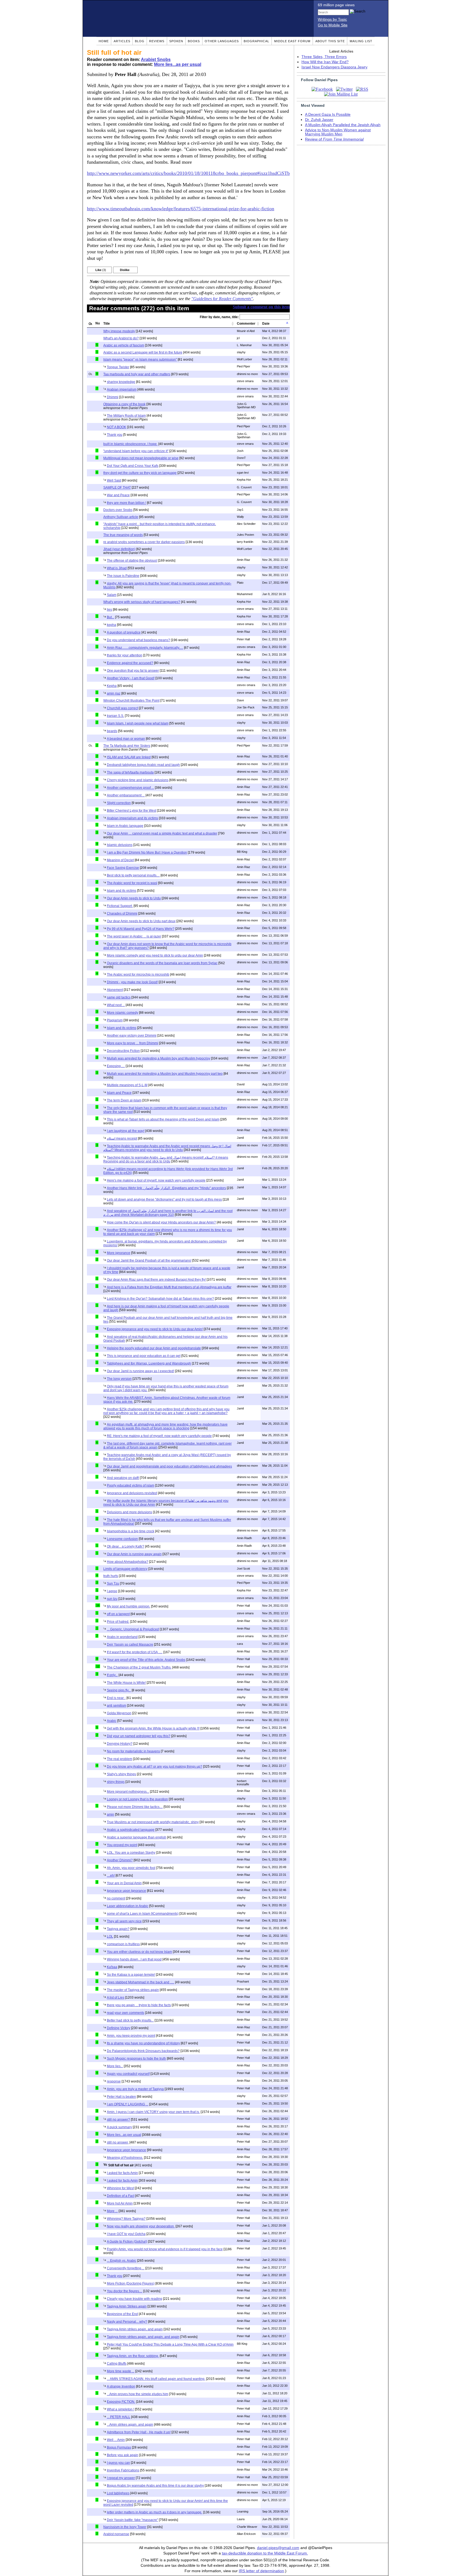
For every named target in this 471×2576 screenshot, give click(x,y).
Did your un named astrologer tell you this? (139, 1736)
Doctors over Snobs (118, 510)
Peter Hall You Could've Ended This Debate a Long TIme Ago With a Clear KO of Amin (170, 2344)
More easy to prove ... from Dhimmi (132, 1043)
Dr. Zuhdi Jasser (319, 120)
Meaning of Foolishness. (125, 2158)
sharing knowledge (121, 382)
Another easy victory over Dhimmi (132, 1036)
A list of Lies (116, 1998)
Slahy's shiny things (121, 1774)
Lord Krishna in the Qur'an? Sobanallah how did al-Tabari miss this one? (160, 1299)
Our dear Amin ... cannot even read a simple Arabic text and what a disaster (162, 833)
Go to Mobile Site (333, 25)
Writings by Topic (332, 19)
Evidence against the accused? (130, 663)
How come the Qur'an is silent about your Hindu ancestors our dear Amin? (161, 1222)
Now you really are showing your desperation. (141, 2226)
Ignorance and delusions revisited (132, 1493)
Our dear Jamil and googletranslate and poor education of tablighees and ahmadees (169, 1466)
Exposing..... (116, 1066)
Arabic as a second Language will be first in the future (143, 352)
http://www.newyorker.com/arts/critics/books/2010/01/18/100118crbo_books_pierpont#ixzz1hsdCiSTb (188, 173)
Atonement (115, 990)
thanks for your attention (125, 655)
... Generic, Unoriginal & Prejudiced (133, 1629)
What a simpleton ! (120, 2409)
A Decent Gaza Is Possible (328, 115)
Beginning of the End (122, 2314)
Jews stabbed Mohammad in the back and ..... (141, 1982)
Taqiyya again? (118, 1929)
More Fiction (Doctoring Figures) (131, 2283)
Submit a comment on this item (261, 307)
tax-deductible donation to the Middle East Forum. (265, 2553)
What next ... (116, 1005)
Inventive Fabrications (123, 2470)
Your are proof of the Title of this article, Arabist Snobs (146, 1660)
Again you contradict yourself (128, 2074)
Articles (122, 41)
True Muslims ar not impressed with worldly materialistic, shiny (153, 1822)
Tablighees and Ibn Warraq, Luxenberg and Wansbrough (149, 1363)
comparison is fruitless (123, 1944)
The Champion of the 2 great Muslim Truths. (139, 1667)
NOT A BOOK (117, 427)
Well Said (114, 480)
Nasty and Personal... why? (127, 2322)
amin (111, 1814)
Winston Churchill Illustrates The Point (131, 701)
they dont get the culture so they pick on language (140, 473)
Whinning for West (120, 2188)
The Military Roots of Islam (126, 416)
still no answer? (118, 2120)
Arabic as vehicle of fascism (124, 345)
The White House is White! (126, 1683)
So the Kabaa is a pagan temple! (131, 1975)
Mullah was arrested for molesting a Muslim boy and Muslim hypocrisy (158, 1058)
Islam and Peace (119, 1093)
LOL (110, 1936)
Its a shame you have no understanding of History (143, 2043)
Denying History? (120, 1744)
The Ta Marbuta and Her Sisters (127, 746)
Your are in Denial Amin (124, 1883)
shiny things (116, 1782)
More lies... (115, 2066)
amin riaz (114, 693)
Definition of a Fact (121, 2196)
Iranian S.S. (115, 716)
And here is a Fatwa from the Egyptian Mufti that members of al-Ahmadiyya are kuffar (169, 1287)
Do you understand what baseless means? (138, 640)
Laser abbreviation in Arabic (128, 1906)
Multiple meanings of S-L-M (127, 1085)
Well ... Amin (116, 2440)
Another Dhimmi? (120, 1860)
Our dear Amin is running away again (134, 1554)
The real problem (120, 1759)
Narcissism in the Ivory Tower (125, 2527)
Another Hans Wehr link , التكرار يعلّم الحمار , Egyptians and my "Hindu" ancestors (166, 1188)
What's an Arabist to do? (121, 338)
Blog (140, 41)
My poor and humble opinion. (129, 1606)
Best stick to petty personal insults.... (133, 875)
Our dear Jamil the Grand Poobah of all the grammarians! (149, 1260)
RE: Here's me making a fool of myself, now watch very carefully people (159, 1436)
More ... (112, 2211)
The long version (119, 1379)
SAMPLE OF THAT (117, 488)
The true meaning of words (123, 535)
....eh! (111, 1875)
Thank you (115, 435)
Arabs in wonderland (122, 1637)
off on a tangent (118, 1614)
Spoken (176, 41)
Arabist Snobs (156, 60)
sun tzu (112, 1599)
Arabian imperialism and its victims (132, 818)
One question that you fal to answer (133, 671)
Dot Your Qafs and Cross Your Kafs (133, 466)
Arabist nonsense (116, 2534)
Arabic (112, 1721)
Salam (112, 595)
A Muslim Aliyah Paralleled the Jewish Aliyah (343, 125)
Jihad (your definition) (119, 549)
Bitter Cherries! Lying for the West (132, 811)
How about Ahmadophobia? (128, 1562)
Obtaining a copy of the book (124, 404)
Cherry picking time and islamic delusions (138, 780)
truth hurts (111, 1576)
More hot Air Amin (120, 2203)
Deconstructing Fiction (123, 1051)
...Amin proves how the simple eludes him (138, 2394)
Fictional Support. (120, 906)
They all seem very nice (124, 1921)
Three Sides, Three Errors (324, 57)
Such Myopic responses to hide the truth (136, 2059)
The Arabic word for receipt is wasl (132, 883)
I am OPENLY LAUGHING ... (128, 2104)
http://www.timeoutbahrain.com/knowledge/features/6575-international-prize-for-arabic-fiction (181, 209)
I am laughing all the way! (126, 1131)
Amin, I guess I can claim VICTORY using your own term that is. (153, 2112)
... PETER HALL (119, 2417)
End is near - (116, 1698)
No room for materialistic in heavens (133, 1751)
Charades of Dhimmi (122, 914)
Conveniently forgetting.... (126, 2268)
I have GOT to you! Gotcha (126, 2234)
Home (104, 41)
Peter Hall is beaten (121, 2097)
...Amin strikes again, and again (130, 2425)
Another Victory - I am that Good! (131, 678)
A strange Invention (121, 2386)
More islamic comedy (123, 1013)
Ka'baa (112, 1967)
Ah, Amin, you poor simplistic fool (131, 1868)
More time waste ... (121, 2371)
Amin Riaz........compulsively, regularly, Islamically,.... (145, 648)
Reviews (157, 41)
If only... (112, 1675)
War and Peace (118, 495)
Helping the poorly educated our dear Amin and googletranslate (154, 1348)
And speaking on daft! (123, 1478)
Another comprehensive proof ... (130, 788)
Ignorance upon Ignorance (126, 1891)
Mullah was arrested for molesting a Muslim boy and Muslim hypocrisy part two (165, 1074)
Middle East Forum (292, 41)
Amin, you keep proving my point (131, 2036)
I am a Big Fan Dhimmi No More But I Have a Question (147, 852)
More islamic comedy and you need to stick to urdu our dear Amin (155, 955)
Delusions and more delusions (129, 1512)
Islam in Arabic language (125, 826)
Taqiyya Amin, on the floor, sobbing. (133, 2356)
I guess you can (118, 2463)
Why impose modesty (119, 331)
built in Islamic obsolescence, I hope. (130, 444)
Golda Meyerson (119, 1713)
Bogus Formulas (119, 2447)
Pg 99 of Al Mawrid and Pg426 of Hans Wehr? (141, 929)
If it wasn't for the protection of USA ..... (135, 1652)
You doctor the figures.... (125, 2291)
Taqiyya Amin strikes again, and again (135, 2329)
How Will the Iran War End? (325, 62)
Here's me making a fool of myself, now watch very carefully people (156, 1180)
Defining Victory (119, 2028)
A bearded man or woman (126, 739)
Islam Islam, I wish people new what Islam (138, 723)
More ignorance (119, 1253)
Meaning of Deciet (120, 860)
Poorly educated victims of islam (131, 1485)
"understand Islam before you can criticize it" (136, 451)
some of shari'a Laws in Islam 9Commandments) (143, 1914)
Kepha (112, 686)
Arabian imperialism (122, 389)
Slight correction (119, 803)
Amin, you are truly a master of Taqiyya (135, 2089)
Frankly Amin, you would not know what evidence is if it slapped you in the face (165, 2249)
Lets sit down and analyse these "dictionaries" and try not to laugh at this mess (164, 1199)
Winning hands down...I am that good (134, 1959)
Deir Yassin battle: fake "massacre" (132, 2520)
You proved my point (122, 1845)
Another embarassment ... (126, 795)
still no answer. (118, 2142)
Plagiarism (115, 1020)
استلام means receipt (122, 1138)
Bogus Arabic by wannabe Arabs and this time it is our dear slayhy (155, 2486)
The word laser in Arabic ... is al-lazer (134, 936)
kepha (111, 625)
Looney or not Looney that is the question (137, 1799)
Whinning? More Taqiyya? (126, 2219)
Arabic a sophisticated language (131, 1830)
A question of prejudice (124, 632)
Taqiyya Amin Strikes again (127, 2306)
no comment (116, 1898)
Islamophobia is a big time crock (131, 1531)
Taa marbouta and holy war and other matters (137, 374)
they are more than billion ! (126, 503)
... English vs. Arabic (122, 2261)
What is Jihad (117, 568)
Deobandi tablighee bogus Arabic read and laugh (143, 765)
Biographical (256, 41)
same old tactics (119, 997)
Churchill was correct (122, 708)
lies (109, 610)
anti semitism (117, 1706)
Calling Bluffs (117, 2364)
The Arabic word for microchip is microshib (138, 975)
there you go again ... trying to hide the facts (139, 2005)
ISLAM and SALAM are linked (129, 757)
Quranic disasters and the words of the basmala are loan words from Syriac (162, 963)
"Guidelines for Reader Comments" (222, 299)
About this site (330, 41)
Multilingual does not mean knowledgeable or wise (141, 458)
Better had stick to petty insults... (130, 2020)
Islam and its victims (122, 891)
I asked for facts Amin (122, 2173)
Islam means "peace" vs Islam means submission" (140, 360)
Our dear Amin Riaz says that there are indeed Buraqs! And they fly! (156, 1280)
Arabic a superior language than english (137, 1837)
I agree (112, 1591)
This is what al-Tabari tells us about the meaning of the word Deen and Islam (163, 1119)
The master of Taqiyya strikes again (133, 1990)
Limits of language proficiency (125, 1569)
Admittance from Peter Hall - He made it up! (139, 2432)
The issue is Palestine (123, 576)
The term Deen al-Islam (124, 1100)
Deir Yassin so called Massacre (130, 1645)
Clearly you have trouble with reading (135, 2299)
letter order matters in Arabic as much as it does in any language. (155, 2512)
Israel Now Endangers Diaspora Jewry (334, 67)
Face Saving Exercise (123, 868)
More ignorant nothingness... (128, 1792)
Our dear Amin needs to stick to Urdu (134, 898)
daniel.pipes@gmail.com (278, 2548)
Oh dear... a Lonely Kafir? (126, 1546)
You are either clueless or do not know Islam (139, 1952)
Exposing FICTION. (121, 2402)
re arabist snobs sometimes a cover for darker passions (144, 542)
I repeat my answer (121, 2478)
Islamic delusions (120, 845)
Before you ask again (123, 2455)
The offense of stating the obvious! (132, 561)
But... (111, 617)
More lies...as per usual (178, 64)
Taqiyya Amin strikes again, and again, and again (143, 2337)
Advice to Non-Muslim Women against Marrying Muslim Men (338, 132)
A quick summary (119, 2127)
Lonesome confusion (122, 1539)
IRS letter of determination (261, 2571)
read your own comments (126, 2013)
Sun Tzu (113, 1584)
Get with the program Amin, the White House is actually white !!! (153, 1728)
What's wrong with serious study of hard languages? (142, 602)
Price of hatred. (118, 1622)
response (114, 2081)
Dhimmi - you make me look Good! (132, 982)
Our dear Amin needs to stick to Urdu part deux (141, 921)
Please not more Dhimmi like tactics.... (135, 1807)
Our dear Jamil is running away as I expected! (141, 1371)
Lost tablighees (118, 2493)
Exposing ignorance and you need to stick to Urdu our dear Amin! (155, 1329)
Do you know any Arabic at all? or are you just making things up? (155, 1767)
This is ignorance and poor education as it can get (144, 1356)
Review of (334, 139)
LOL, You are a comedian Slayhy (131, 1853)
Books (194, 41)
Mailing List (361, 41)
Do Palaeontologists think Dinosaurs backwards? (143, 2051)
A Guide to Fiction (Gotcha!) (127, 2242)
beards (112, 731)
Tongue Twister (118, 367)
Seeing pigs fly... (119, 1690)
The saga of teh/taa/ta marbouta (130, 772)
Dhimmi (113, 397)
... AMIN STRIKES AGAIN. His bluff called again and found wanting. (156, 2379)
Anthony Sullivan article (121, 517)
